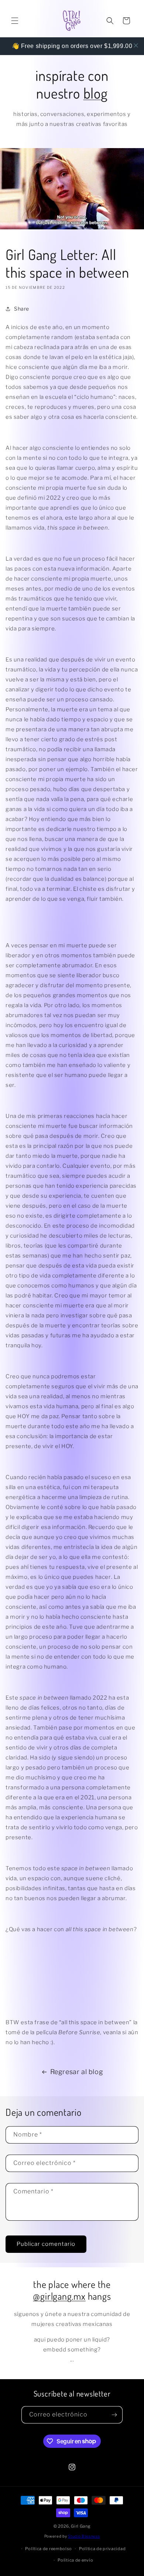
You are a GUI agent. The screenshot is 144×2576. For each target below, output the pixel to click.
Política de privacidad (102, 2549)
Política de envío (75, 2560)
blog (96, 93)
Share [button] (22, 309)
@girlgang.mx (59, 2296)
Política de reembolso (49, 2549)
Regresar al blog (77, 2072)
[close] (136, 45)
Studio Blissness (84, 2536)
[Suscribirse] (114, 2415)
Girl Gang (81, 2526)
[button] (15, 21)
